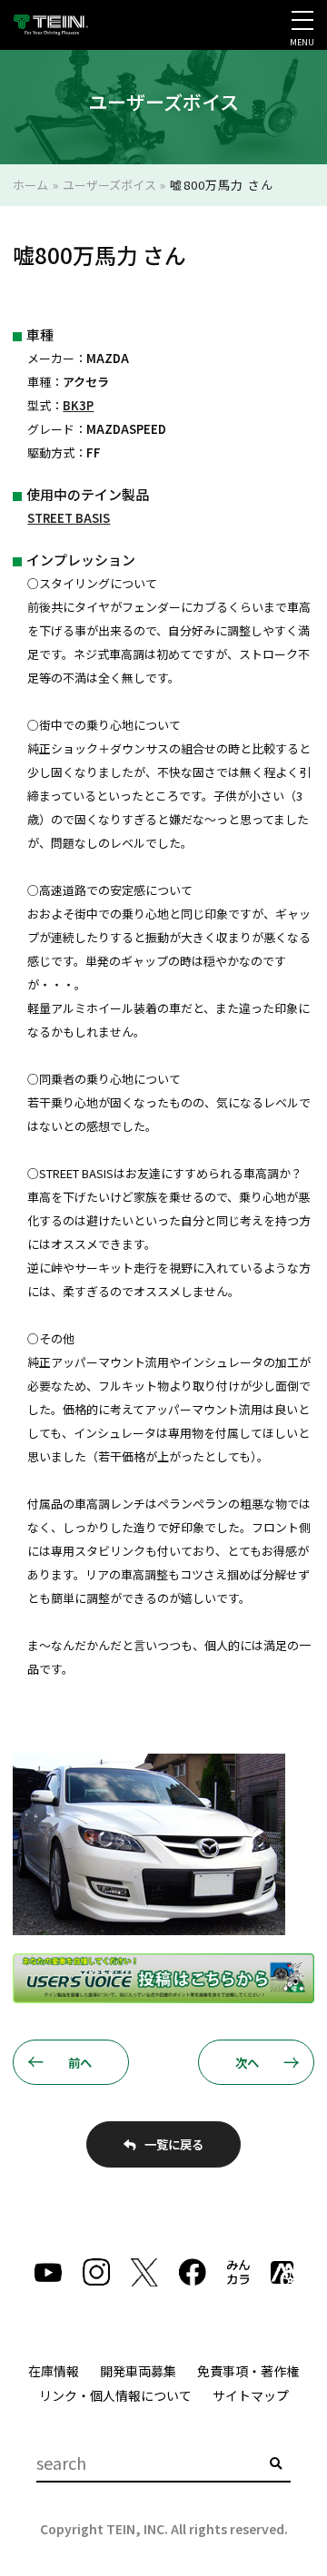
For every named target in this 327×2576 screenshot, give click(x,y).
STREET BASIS (69, 518)
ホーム (30, 185)
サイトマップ (251, 2395)
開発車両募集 (138, 2371)
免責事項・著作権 (248, 2371)
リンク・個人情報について (115, 2395)
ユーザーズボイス (109, 185)
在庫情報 (54, 2371)
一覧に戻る (174, 2144)
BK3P (78, 405)
